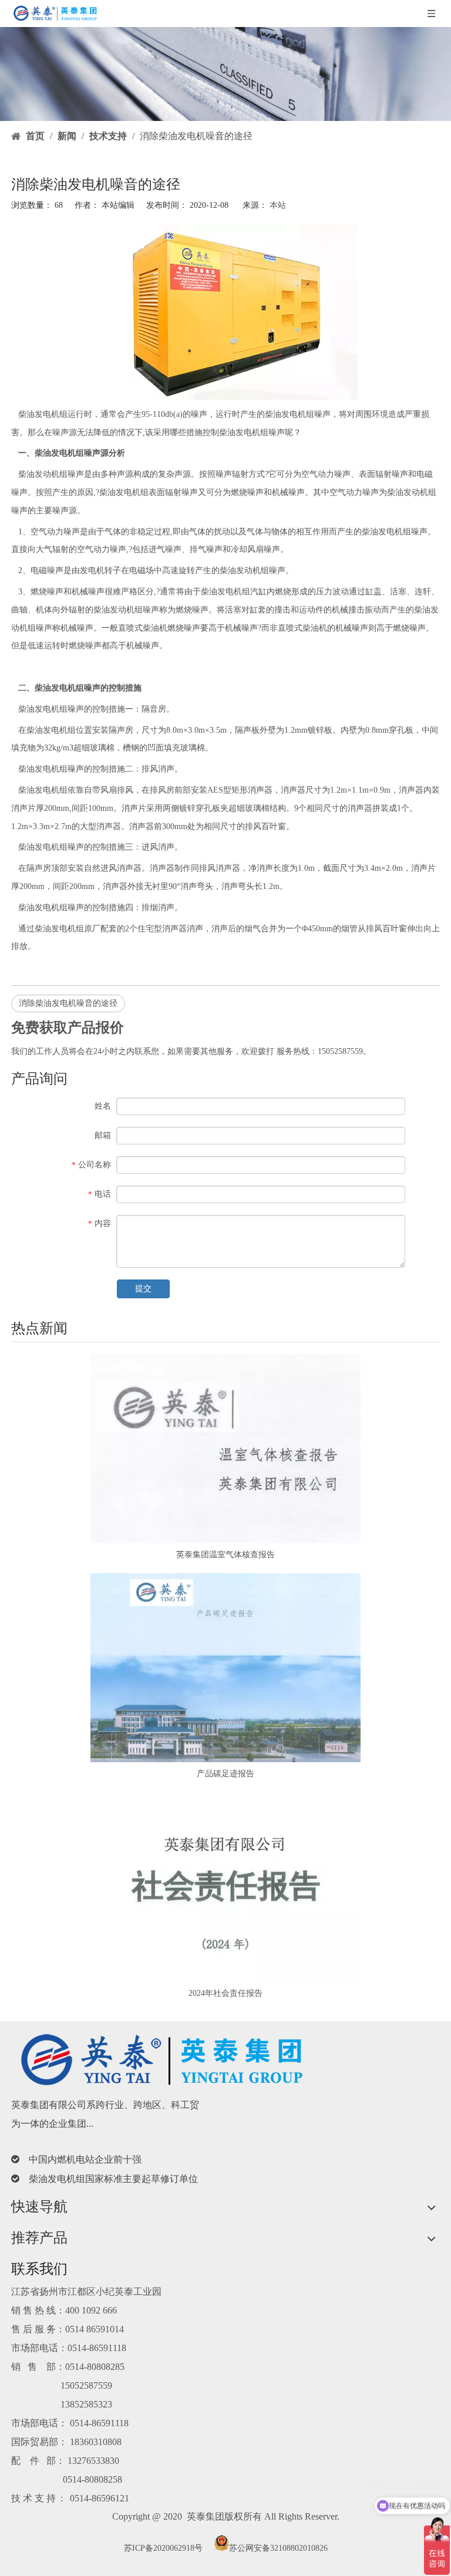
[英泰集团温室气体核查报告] (225, 1449)
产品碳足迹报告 (225, 1774)
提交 (143, 1289)
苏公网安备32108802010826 (278, 2548)
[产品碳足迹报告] (225, 1668)
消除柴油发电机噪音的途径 (68, 1003)
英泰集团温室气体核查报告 (225, 1555)
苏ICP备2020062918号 (163, 2548)
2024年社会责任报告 (225, 1993)
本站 (278, 205)
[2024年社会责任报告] (225, 1887)
